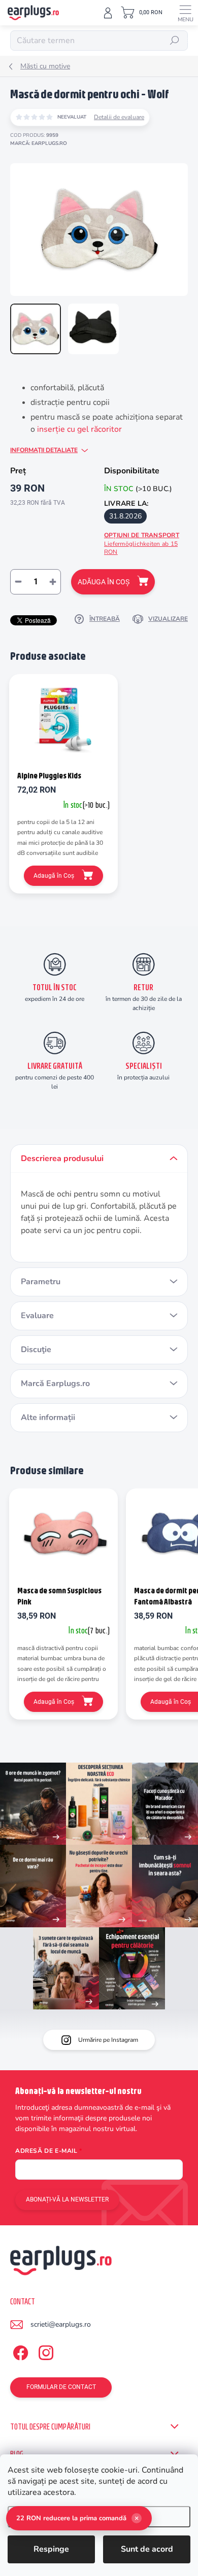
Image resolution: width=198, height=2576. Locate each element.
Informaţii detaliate (44, 450)
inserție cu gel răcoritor (79, 429)
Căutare (175, 41)
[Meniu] (185, 13)
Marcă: (39, 143)
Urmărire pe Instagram (108, 2040)
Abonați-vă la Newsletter (67, 2199)
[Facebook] (19, 2351)
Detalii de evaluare (119, 117)
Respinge (51, 2549)
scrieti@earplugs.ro (61, 2324)
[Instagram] (44, 2351)
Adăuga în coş (104, 582)
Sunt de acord (147, 2549)
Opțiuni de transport (142, 544)
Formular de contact (61, 2387)
